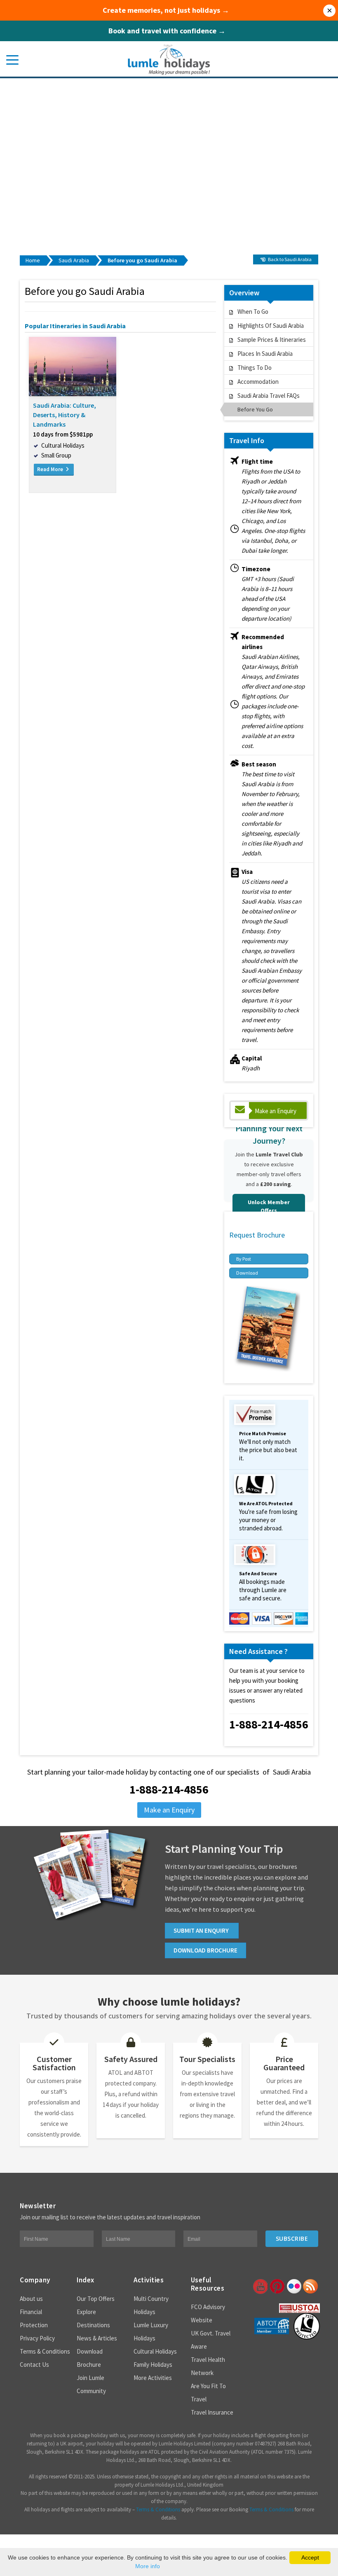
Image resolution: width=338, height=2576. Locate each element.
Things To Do (255, 368)
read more (51, 469)
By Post (244, 1259)
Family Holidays (153, 2365)
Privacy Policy (37, 2338)
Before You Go (255, 409)
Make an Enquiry (276, 1111)
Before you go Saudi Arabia (142, 260)
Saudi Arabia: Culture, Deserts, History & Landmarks (65, 415)
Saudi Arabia (74, 260)
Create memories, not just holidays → (166, 10)
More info (148, 2566)
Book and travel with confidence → (167, 31)
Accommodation (258, 382)
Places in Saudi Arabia (265, 354)
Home (33, 260)
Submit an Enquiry (202, 1930)
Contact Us (34, 2365)
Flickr (293, 2286)
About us (31, 2299)
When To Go (253, 312)
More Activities (153, 2378)
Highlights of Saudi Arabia (271, 326)
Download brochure (205, 1950)
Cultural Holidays (155, 2351)
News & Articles (97, 2338)
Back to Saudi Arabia (289, 259)
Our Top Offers (96, 2299)
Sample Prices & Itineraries (272, 340)
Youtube (260, 2286)
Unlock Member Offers (269, 1206)
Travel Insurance (212, 2412)
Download (247, 1273)
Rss (310, 2286)
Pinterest (277, 2286)
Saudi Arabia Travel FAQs (269, 396)
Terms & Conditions (45, 2351)
